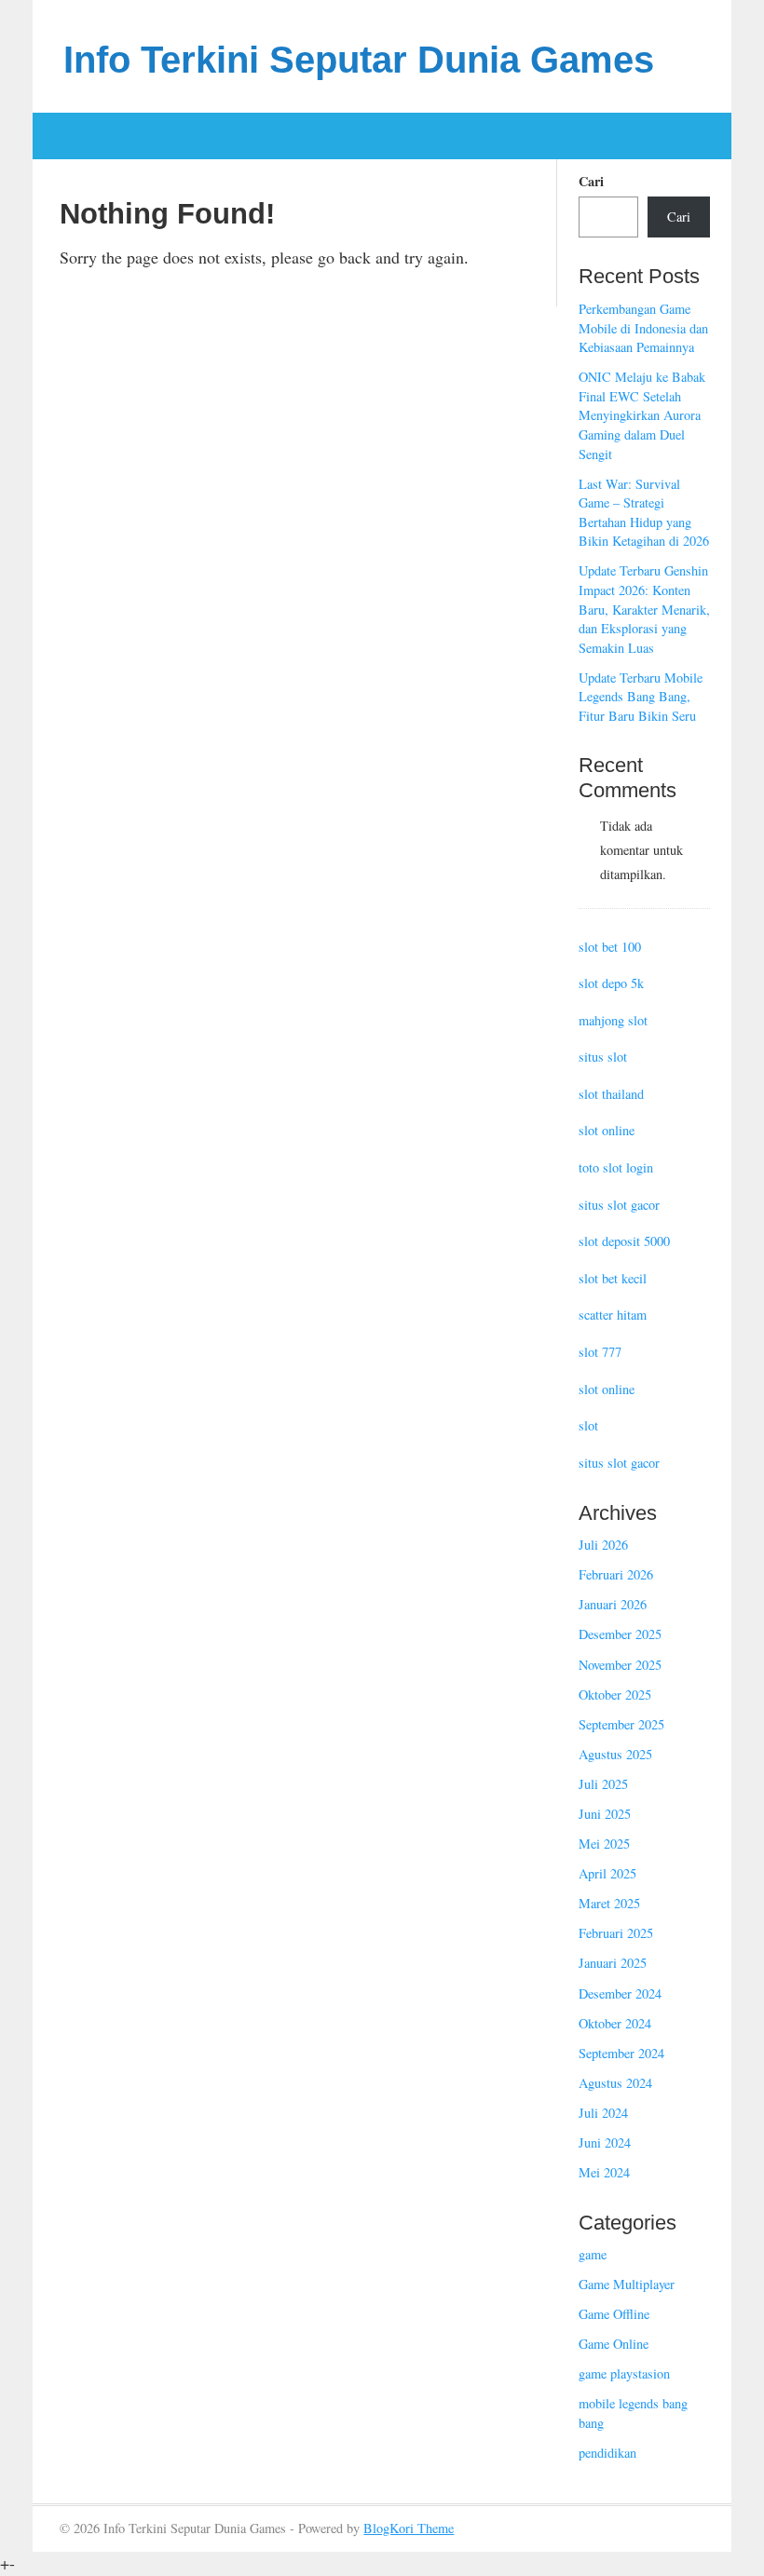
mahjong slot (613, 1020)
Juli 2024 (603, 2113)
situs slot (603, 1057)
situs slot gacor (619, 1205)
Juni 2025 (605, 1814)
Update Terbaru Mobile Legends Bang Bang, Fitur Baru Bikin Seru (641, 697)
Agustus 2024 (615, 2083)
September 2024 (621, 2053)
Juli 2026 (603, 1545)
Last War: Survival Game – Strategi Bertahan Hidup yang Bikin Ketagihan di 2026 (644, 513)
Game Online (614, 2344)
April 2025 (607, 1873)
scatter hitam (613, 1315)
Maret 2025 (609, 1903)
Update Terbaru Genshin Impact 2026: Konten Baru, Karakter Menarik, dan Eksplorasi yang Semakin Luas (644, 609)
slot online (607, 1130)
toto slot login (616, 1167)
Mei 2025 (604, 1844)
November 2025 (620, 1665)
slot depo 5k (611, 983)
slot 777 (600, 1352)
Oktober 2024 (615, 2023)
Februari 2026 (616, 1574)
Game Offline (614, 2314)
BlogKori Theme (409, 2528)
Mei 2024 (604, 2172)
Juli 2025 (603, 1784)
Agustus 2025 (615, 1754)
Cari (591, 182)
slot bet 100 (610, 947)
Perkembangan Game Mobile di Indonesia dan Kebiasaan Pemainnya (643, 328)
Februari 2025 (616, 1933)
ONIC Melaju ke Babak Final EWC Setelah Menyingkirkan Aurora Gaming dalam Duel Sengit (642, 415)
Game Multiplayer (627, 2284)
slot (588, 1425)
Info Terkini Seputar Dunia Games (359, 60)
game (593, 2254)
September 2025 (621, 1724)
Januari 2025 (613, 1963)
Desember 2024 (620, 1993)
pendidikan (607, 2453)
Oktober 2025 (615, 1695)
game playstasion (624, 2373)
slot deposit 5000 (624, 1241)
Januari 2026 (613, 1604)
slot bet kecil (613, 1278)
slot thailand (611, 1094)
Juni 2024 (605, 2142)
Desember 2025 (620, 1634)
